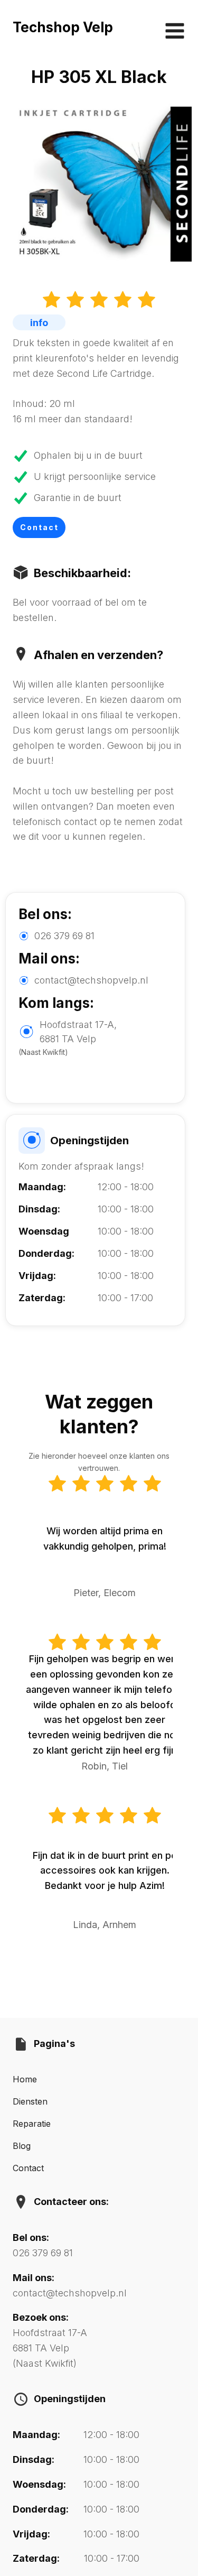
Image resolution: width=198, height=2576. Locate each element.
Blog (22, 2146)
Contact (39, 527)
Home (25, 2079)
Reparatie (32, 2124)
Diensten (30, 2101)
